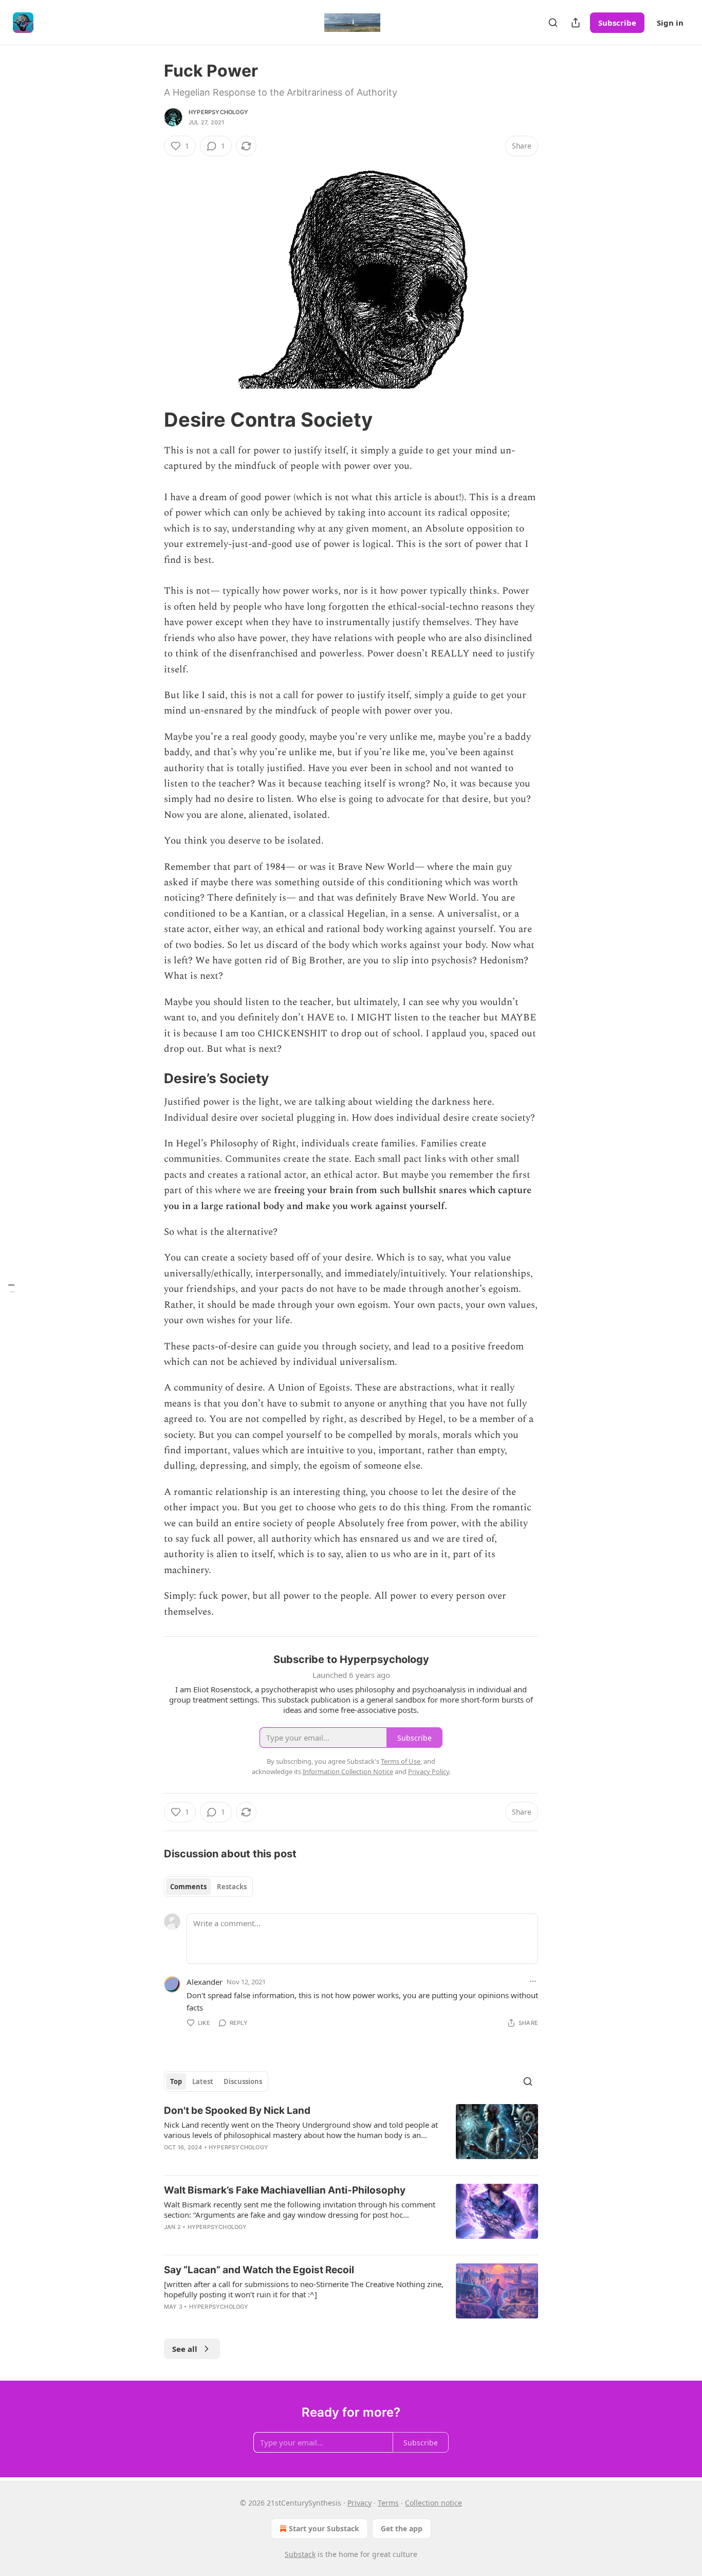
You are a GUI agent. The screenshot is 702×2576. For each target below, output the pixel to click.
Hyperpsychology (218, 112)
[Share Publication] (576, 23)
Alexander (205, 1982)
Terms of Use (401, 1761)
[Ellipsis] (533, 1981)
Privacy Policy (429, 1771)
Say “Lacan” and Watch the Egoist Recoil (259, 2270)
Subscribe (617, 23)
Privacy (359, 2503)
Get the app (402, 2528)
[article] (351, 2135)
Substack (300, 2554)
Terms (388, 2503)
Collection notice (433, 2503)
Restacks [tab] (232, 1887)
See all (185, 2349)
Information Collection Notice (348, 1771)
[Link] (150, 419)
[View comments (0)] (264, 2320)
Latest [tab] (203, 2081)
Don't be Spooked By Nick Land (237, 2111)
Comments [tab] (188, 1887)
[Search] (553, 23)
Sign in (670, 23)
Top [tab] (176, 2081)
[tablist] (208, 1887)
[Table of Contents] (11, 1288)
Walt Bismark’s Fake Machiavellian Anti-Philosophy (285, 2190)
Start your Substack (324, 2528)
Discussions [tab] (243, 2081)
